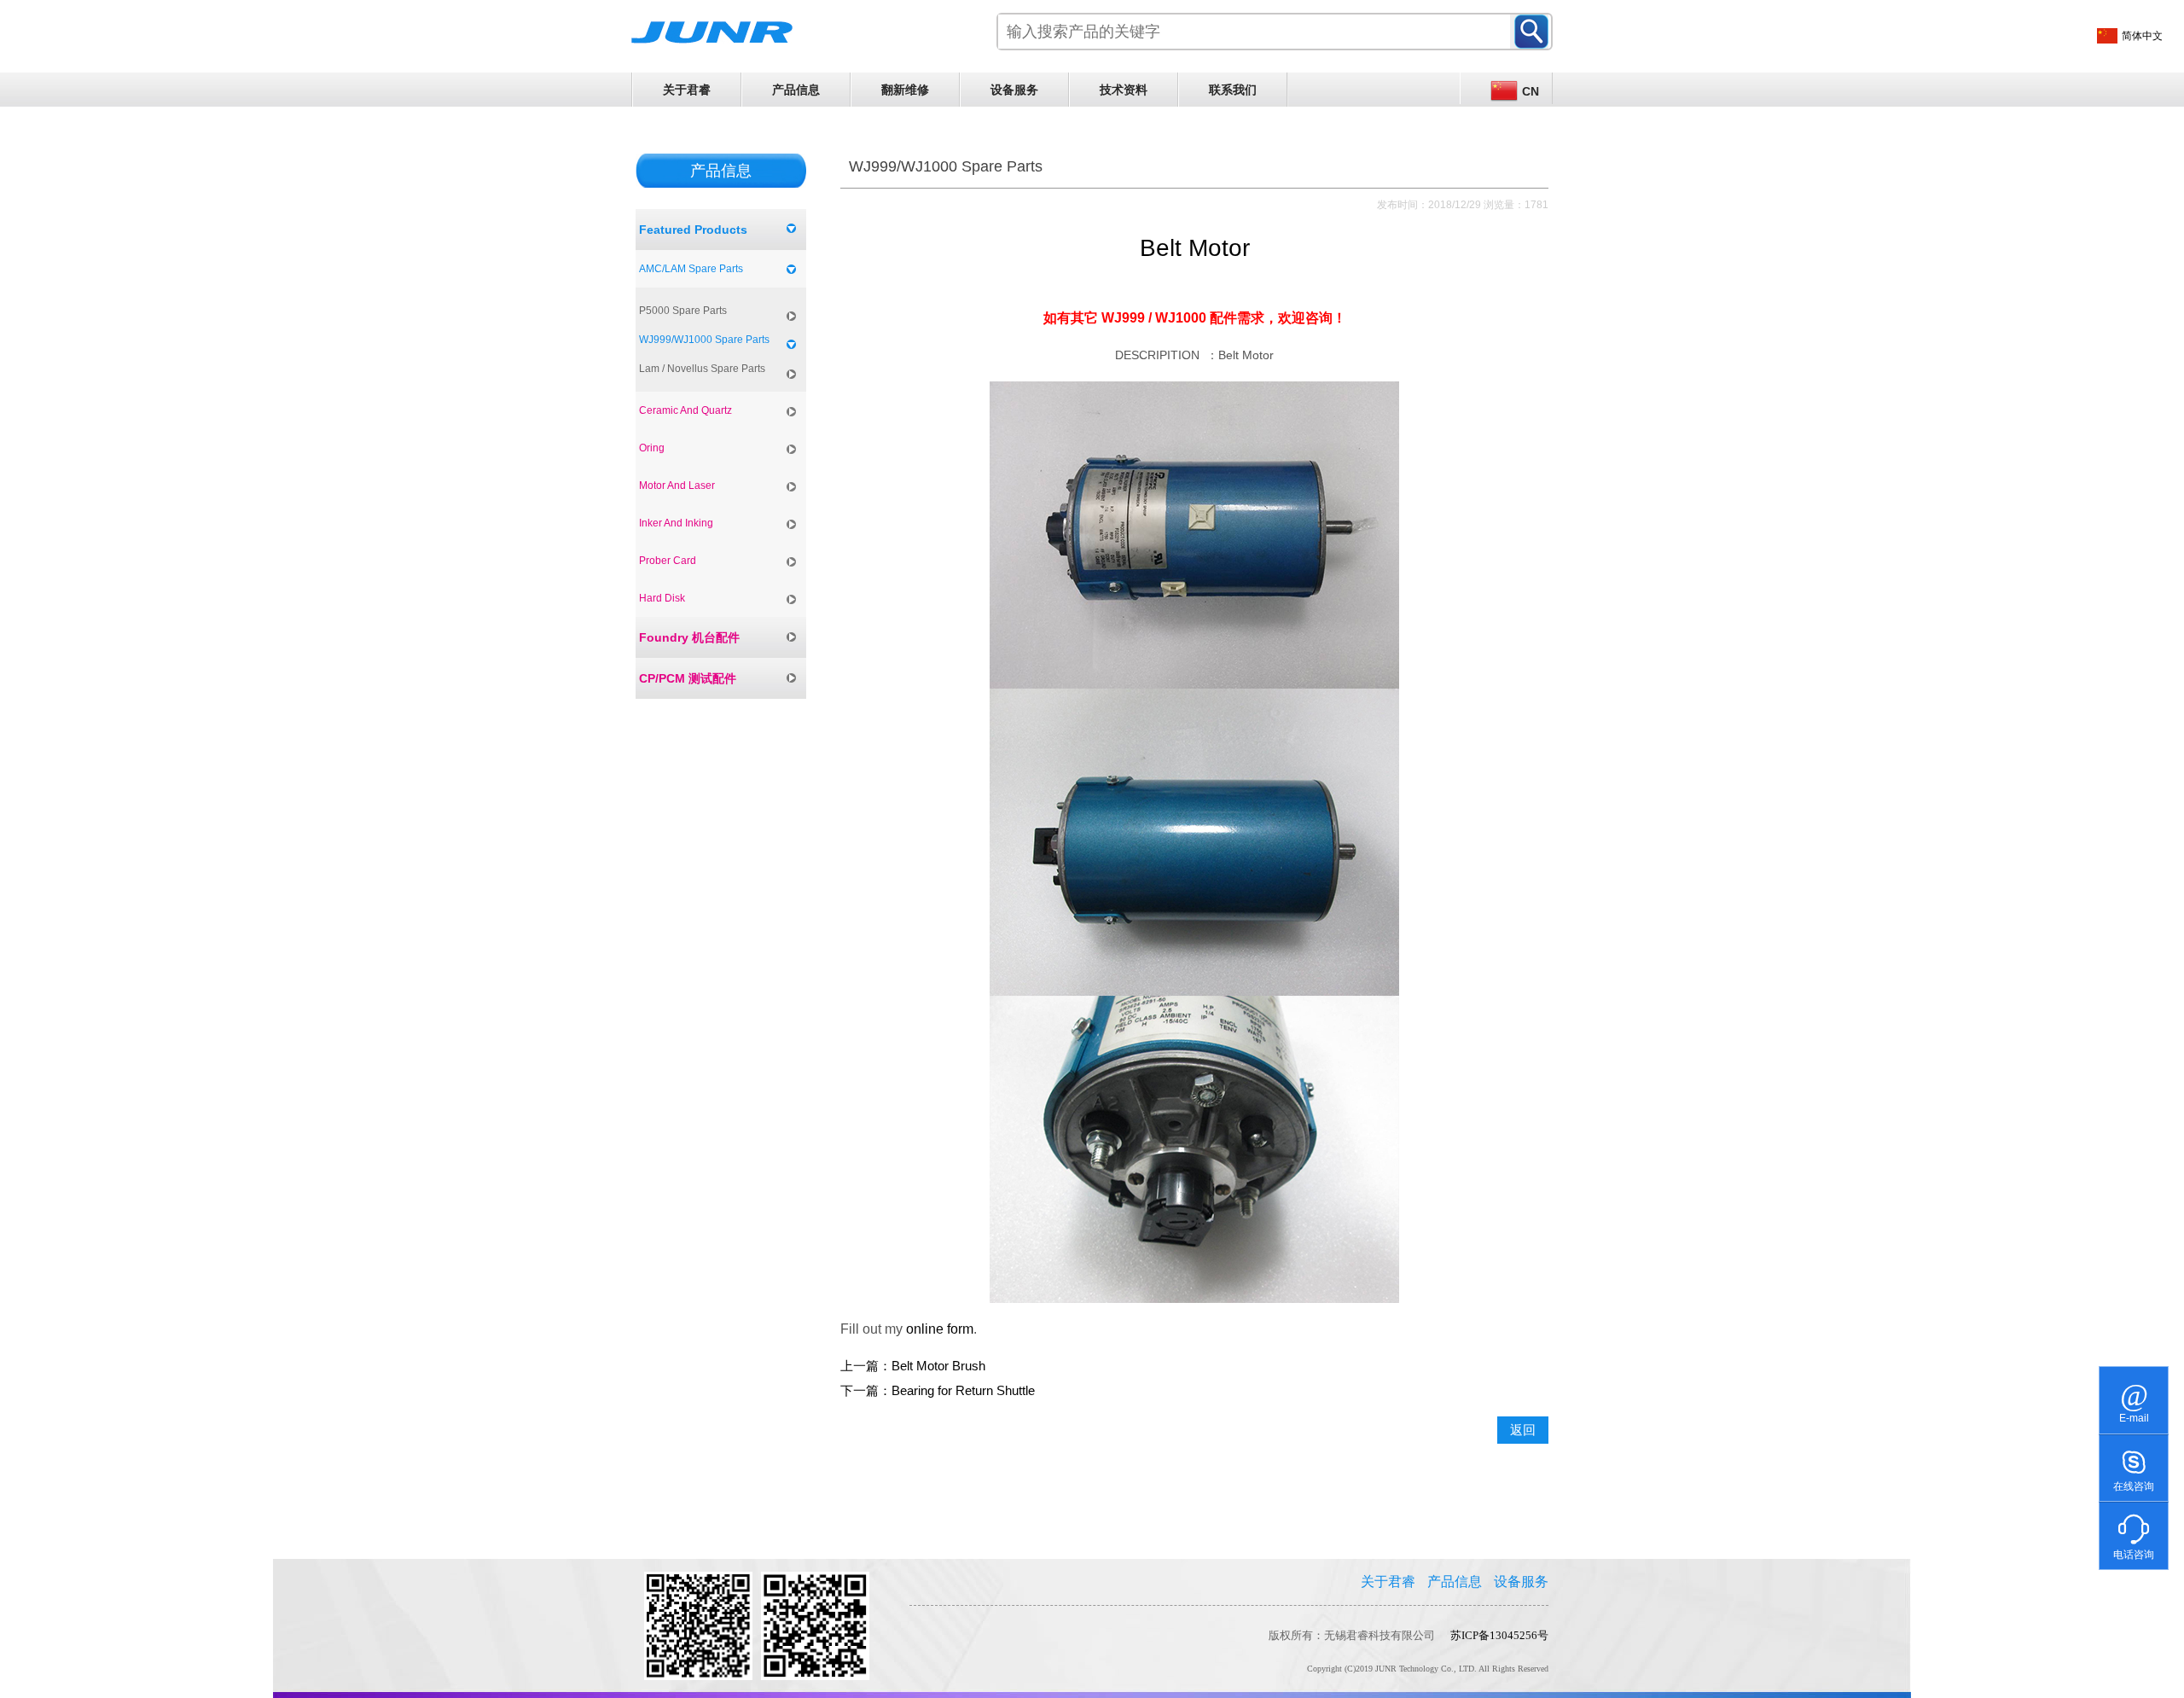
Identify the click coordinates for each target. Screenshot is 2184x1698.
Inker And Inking (676, 523)
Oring (652, 448)
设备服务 (1014, 90)
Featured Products (693, 230)
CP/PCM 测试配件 (688, 678)
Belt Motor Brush (938, 1366)
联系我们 (1233, 90)
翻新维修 (905, 90)
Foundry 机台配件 (689, 637)
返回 (1523, 1430)
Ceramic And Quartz (685, 410)
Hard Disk (662, 598)
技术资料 (1124, 90)
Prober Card (668, 561)
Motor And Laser (677, 486)
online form (940, 1329)
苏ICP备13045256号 (1499, 1635)
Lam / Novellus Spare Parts (702, 369)
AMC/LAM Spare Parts (691, 269)
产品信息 (796, 90)
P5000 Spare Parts (683, 311)
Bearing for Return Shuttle (963, 1391)
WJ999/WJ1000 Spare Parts (704, 340)
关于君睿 (687, 90)
